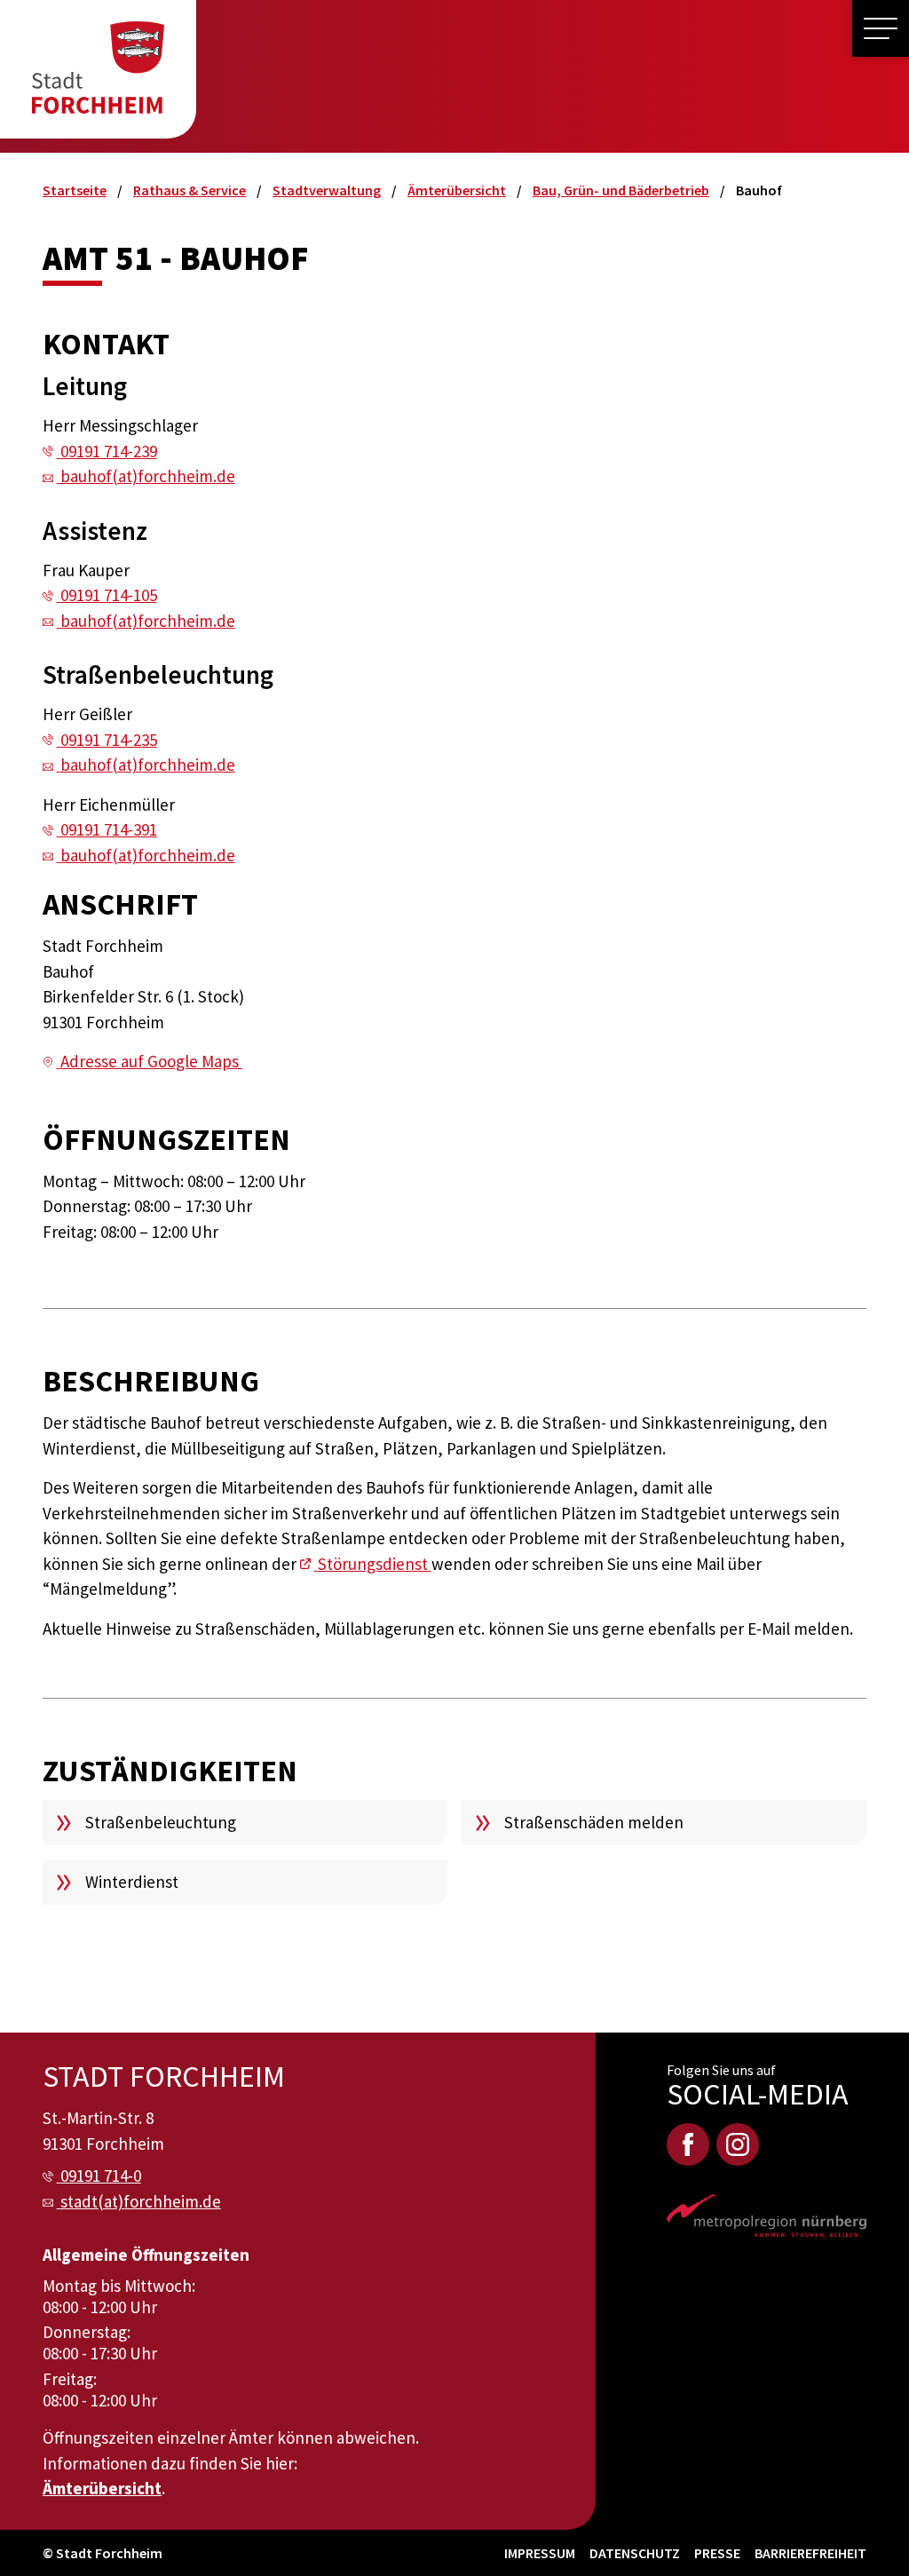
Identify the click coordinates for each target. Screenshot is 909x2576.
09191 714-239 (109, 451)
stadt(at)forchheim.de (141, 2201)
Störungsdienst (375, 1564)
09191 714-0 (101, 2176)
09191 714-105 (109, 595)
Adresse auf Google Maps (151, 1061)
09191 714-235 (109, 740)
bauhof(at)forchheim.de (148, 476)
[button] (881, 28)
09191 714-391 (109, 829)
